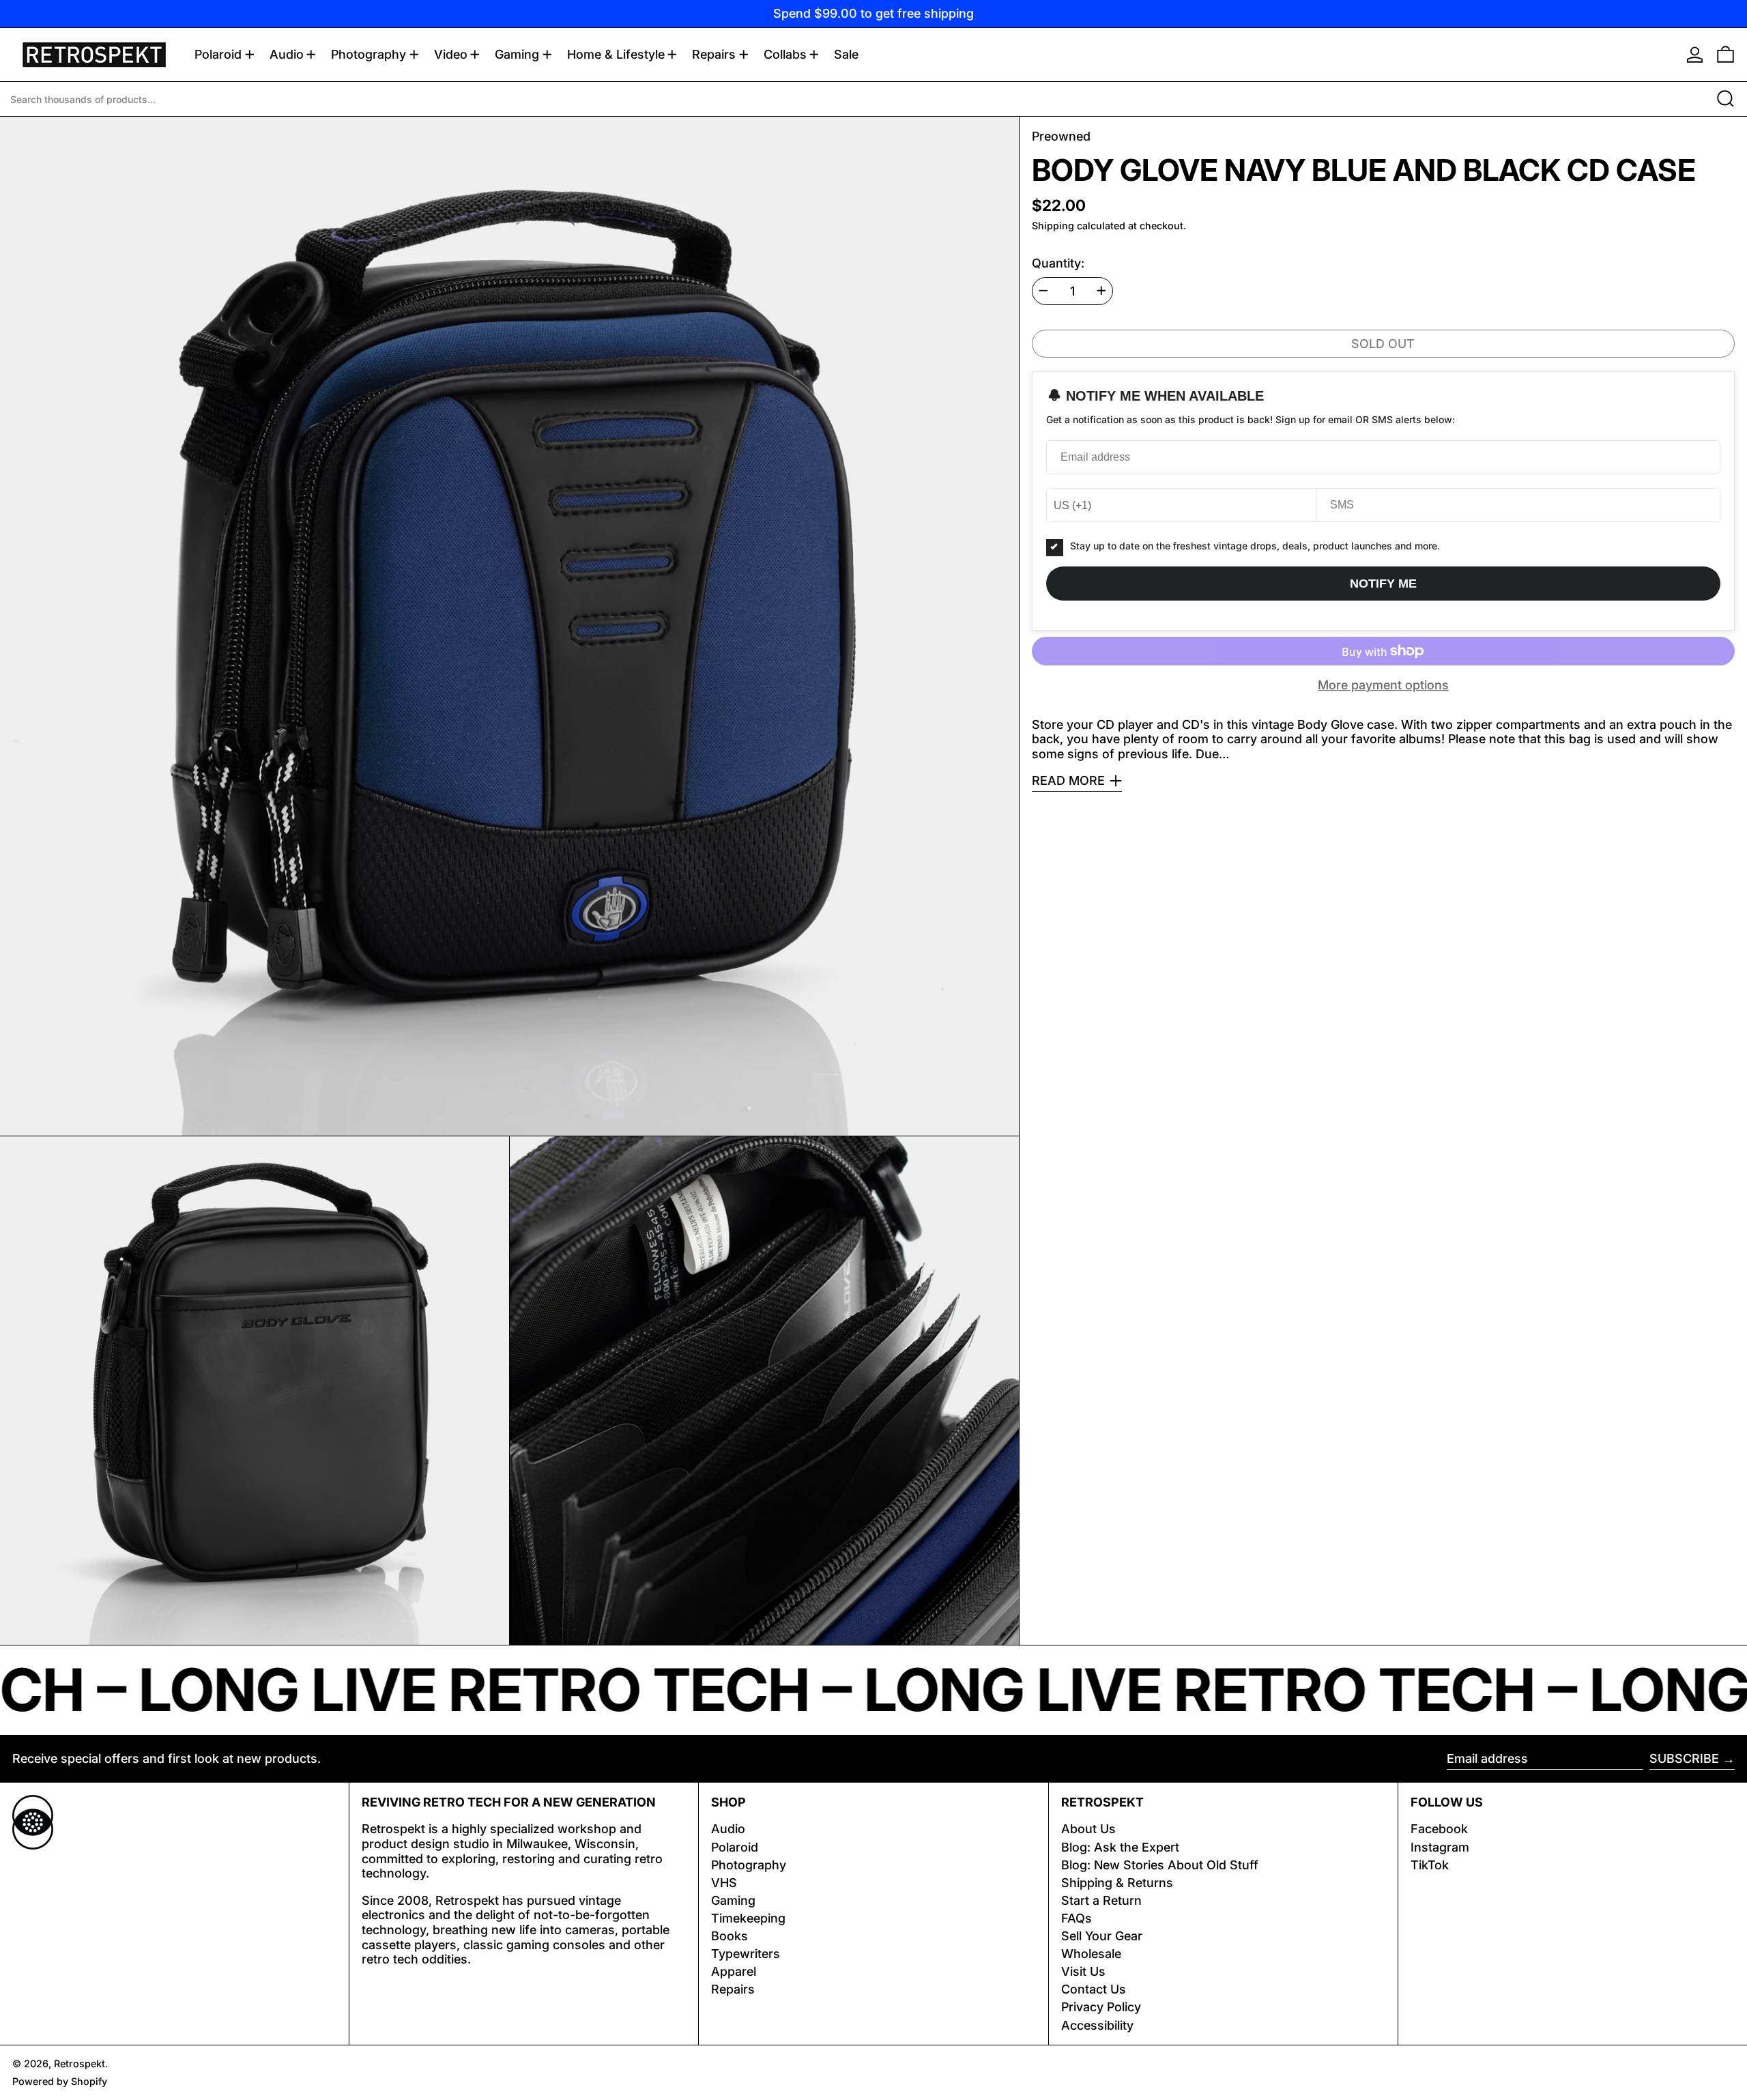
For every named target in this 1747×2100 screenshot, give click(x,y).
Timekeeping (748, 1918)
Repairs (733, 1989)
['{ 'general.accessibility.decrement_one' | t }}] (1043, 291)
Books (730, 1936)
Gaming (733, 1900)
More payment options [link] (1383, 685)
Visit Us (1083, 1971)
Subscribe (1684, 1758)
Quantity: (1058, 263)
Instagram (1440, 1847)
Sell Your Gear (1102, 1936)
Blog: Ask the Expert (1120, 1847)
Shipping (1053, 226)
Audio (728, 1829)
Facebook (1439, 1829)
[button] (1726, 55)
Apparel (734, 1971)
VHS (724, 1883)
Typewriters (746, 1954)
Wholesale (1091, 1954)
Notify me (1383, 584)
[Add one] (1101, 291)
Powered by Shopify (60, 2081)
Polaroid (735, 1847)
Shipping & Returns (1117, 1883)
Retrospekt (80, 2063)
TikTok (1430, 1865)
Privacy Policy (1101, 2007)
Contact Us (1094, 1989)
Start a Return (1101, 1900)
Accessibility (1097, 2025)
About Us (1088, 1829)
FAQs (1077, 1918)
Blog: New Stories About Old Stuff (1160, 1865)
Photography (749, 1865)
